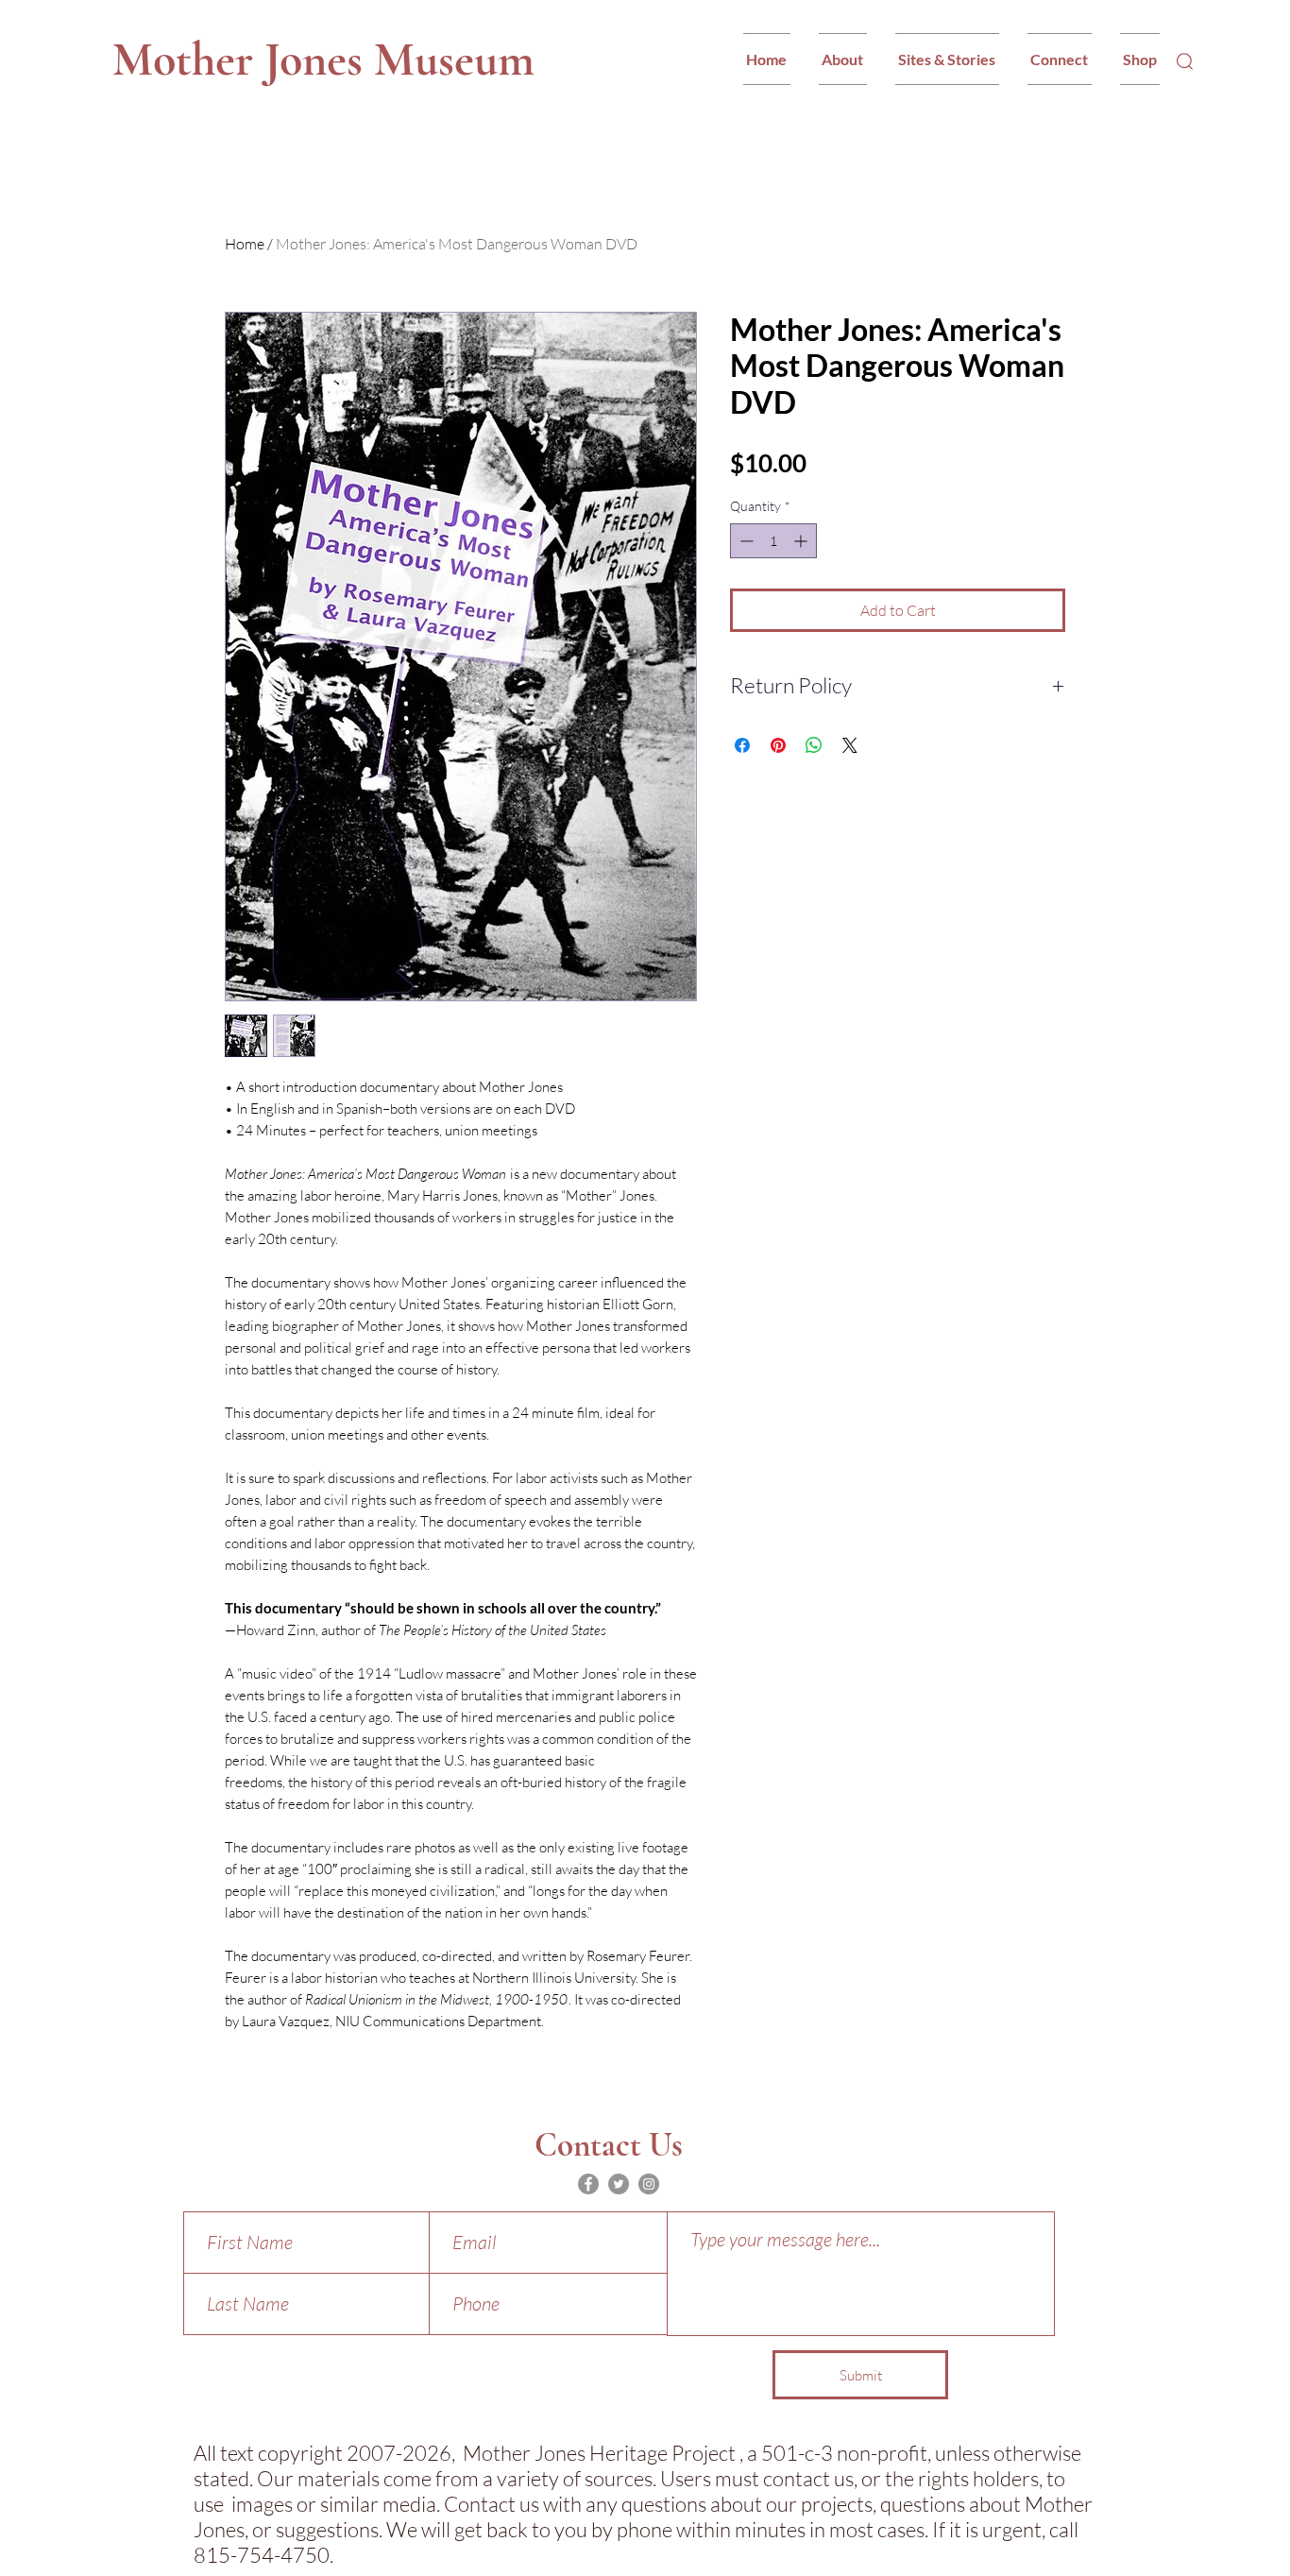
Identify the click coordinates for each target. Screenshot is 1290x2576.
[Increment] (802, 541)
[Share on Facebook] (742, 745)
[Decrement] (745, 541)
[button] (843, 59)
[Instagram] (649, 2184)
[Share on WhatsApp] (814, 745)
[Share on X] (850, 745)
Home (245, 244)
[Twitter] (619, 2184)
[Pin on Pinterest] (778, 745)
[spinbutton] (773, 541)
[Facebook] (588, 2184)
